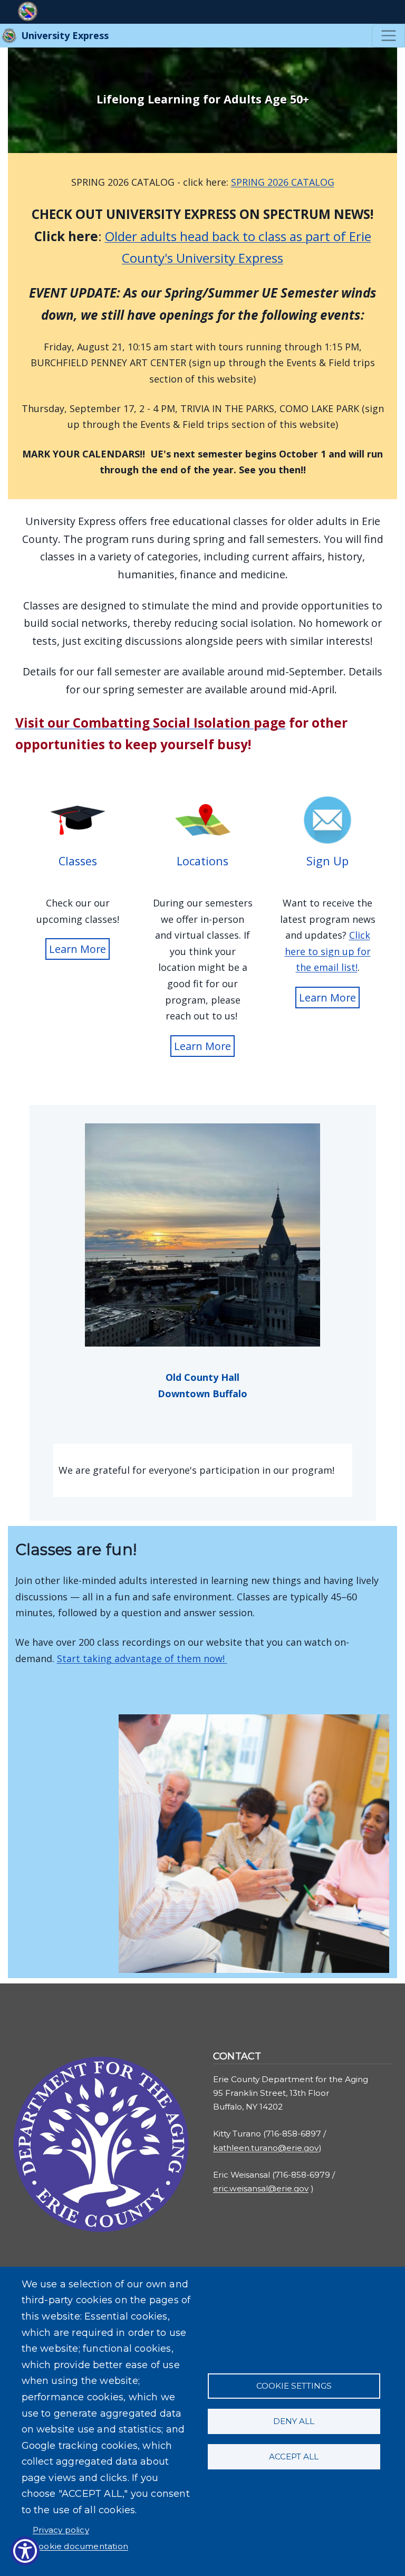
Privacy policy (61, 2530)
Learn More (78, 949)
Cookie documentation (80, 2546)
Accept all (294, 2456)
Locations (202, 861)
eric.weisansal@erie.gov (261, 2188)
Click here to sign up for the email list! (328, 951)
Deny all (294, 2421)
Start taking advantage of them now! (142, 1658)
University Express (64, 35)
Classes (78, 861)
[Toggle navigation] (388, 36)
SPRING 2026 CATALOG (283, 182)
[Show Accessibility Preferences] (25, 2551)
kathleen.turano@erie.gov (266, 2148)
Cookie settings (294, 2386)
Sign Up (327, 861)
